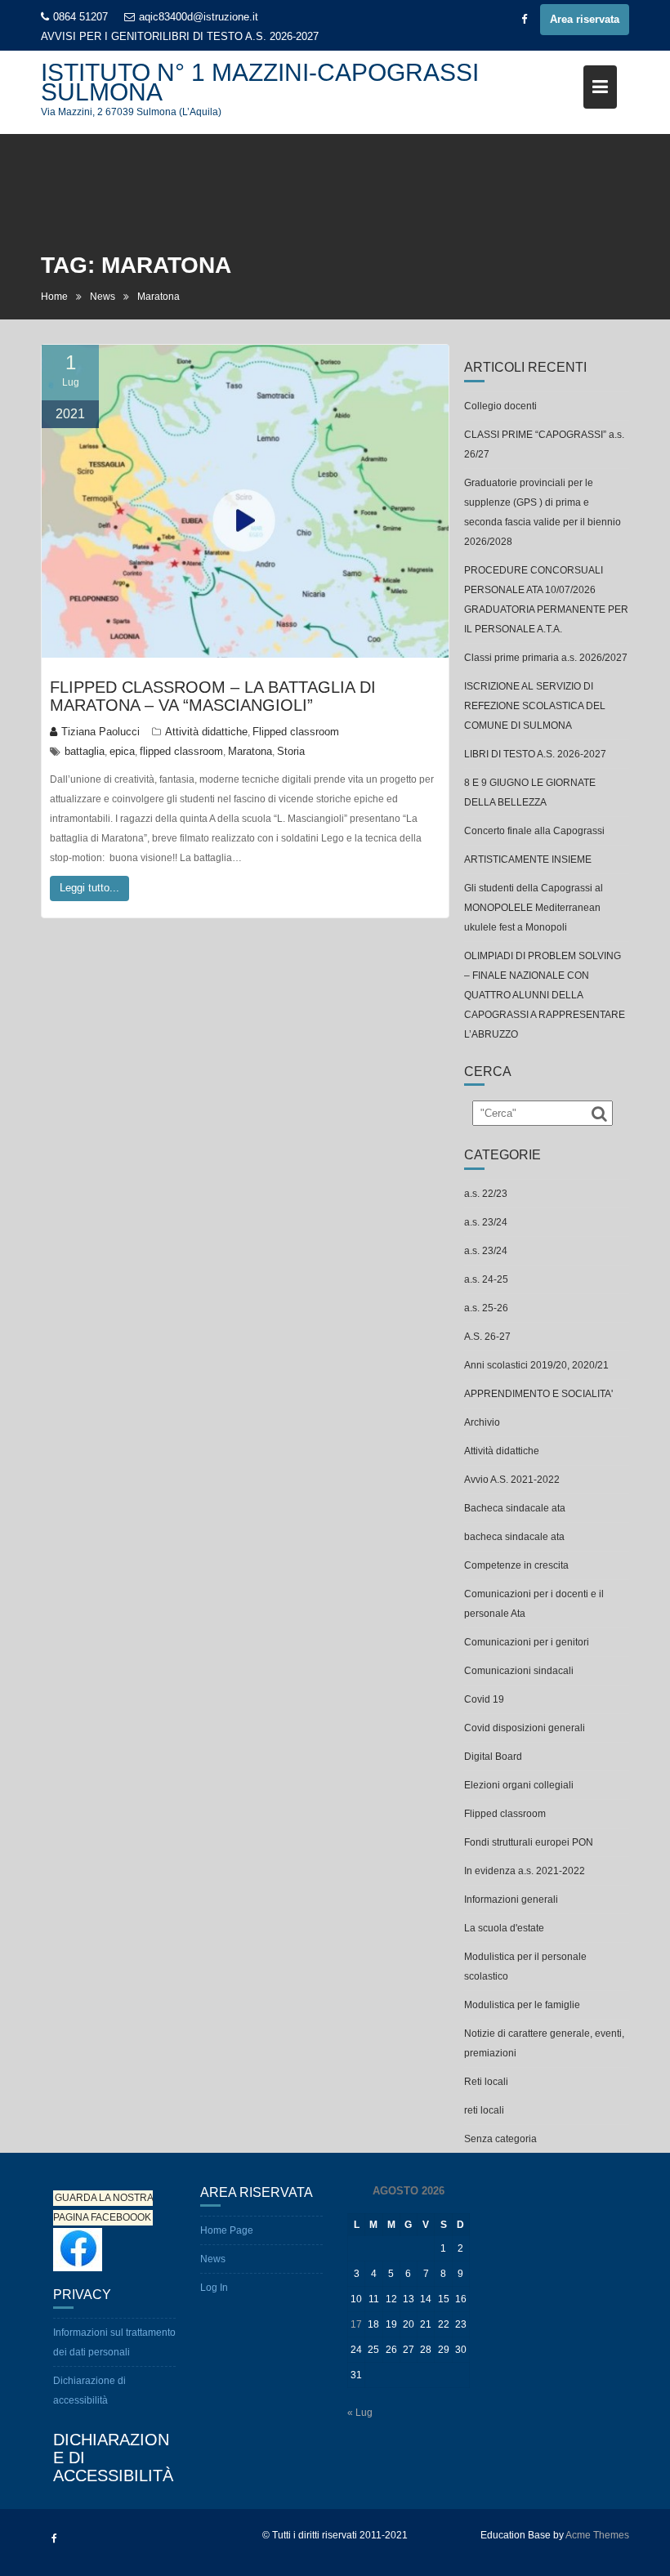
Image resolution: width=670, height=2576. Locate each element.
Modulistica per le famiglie (522, 2005)
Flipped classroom (296, 732)
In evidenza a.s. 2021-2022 (525, 1871)
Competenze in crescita (516, 1565)
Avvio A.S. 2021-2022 (512, 1480)
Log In (214, 2288)
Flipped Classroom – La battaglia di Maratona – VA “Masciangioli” (213, 696)
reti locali (484, 2110)
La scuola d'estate (504, 1928)
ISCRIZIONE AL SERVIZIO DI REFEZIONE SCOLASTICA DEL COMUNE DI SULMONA (535, 706)
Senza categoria (500, 2139)
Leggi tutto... (89, 888)
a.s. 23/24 (486, 1222)
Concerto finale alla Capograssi (534, 831)
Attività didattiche (206, 732)
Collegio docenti (500, 406)
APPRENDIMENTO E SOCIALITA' (538, 1394)
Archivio (482, 1422)
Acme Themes (597, 2535)
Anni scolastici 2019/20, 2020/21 (536, 1365)
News (213, 2259)
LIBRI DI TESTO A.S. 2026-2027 (241, 36)
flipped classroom (181, 751)
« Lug (360, 2413)
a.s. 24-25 (486, 1279)
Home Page (227, 2230)
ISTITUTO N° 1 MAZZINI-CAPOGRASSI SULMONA (260, 82)
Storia (291, 751)
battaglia (85, 751)
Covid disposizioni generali (525, 1728)
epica (122, 751)
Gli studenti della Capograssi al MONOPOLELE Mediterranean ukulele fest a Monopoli (534, 908)
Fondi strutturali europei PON (529, 1842)
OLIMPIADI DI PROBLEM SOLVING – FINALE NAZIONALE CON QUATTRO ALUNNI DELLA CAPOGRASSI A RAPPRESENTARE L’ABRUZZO (545, 995)
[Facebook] (524, 20)
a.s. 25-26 (486, 1308)
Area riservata (585, 19)
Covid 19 (484, 1699)
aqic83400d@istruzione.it (199, 17)
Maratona (250, 751)
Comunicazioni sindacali (519, 1671)
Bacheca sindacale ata (515, 1508)
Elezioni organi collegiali (519, 1785)
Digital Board (493, 1757)
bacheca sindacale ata (514, 1537)
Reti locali (486, 2082)
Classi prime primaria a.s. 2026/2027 (546, 658)
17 (356, 2324)
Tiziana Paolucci (100, 732)
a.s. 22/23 (486, 1194)
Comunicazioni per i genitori (527, 1642)
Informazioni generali (511, 1900)
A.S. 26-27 (487, 1337)
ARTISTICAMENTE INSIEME (528, 859)
